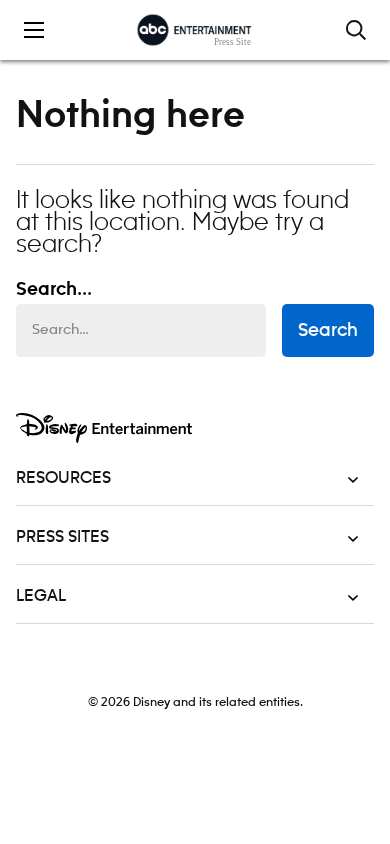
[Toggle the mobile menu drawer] (34, 30)
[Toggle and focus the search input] (356, 30)
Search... (54, 290)
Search (328, 331)
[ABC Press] (194, 30)
